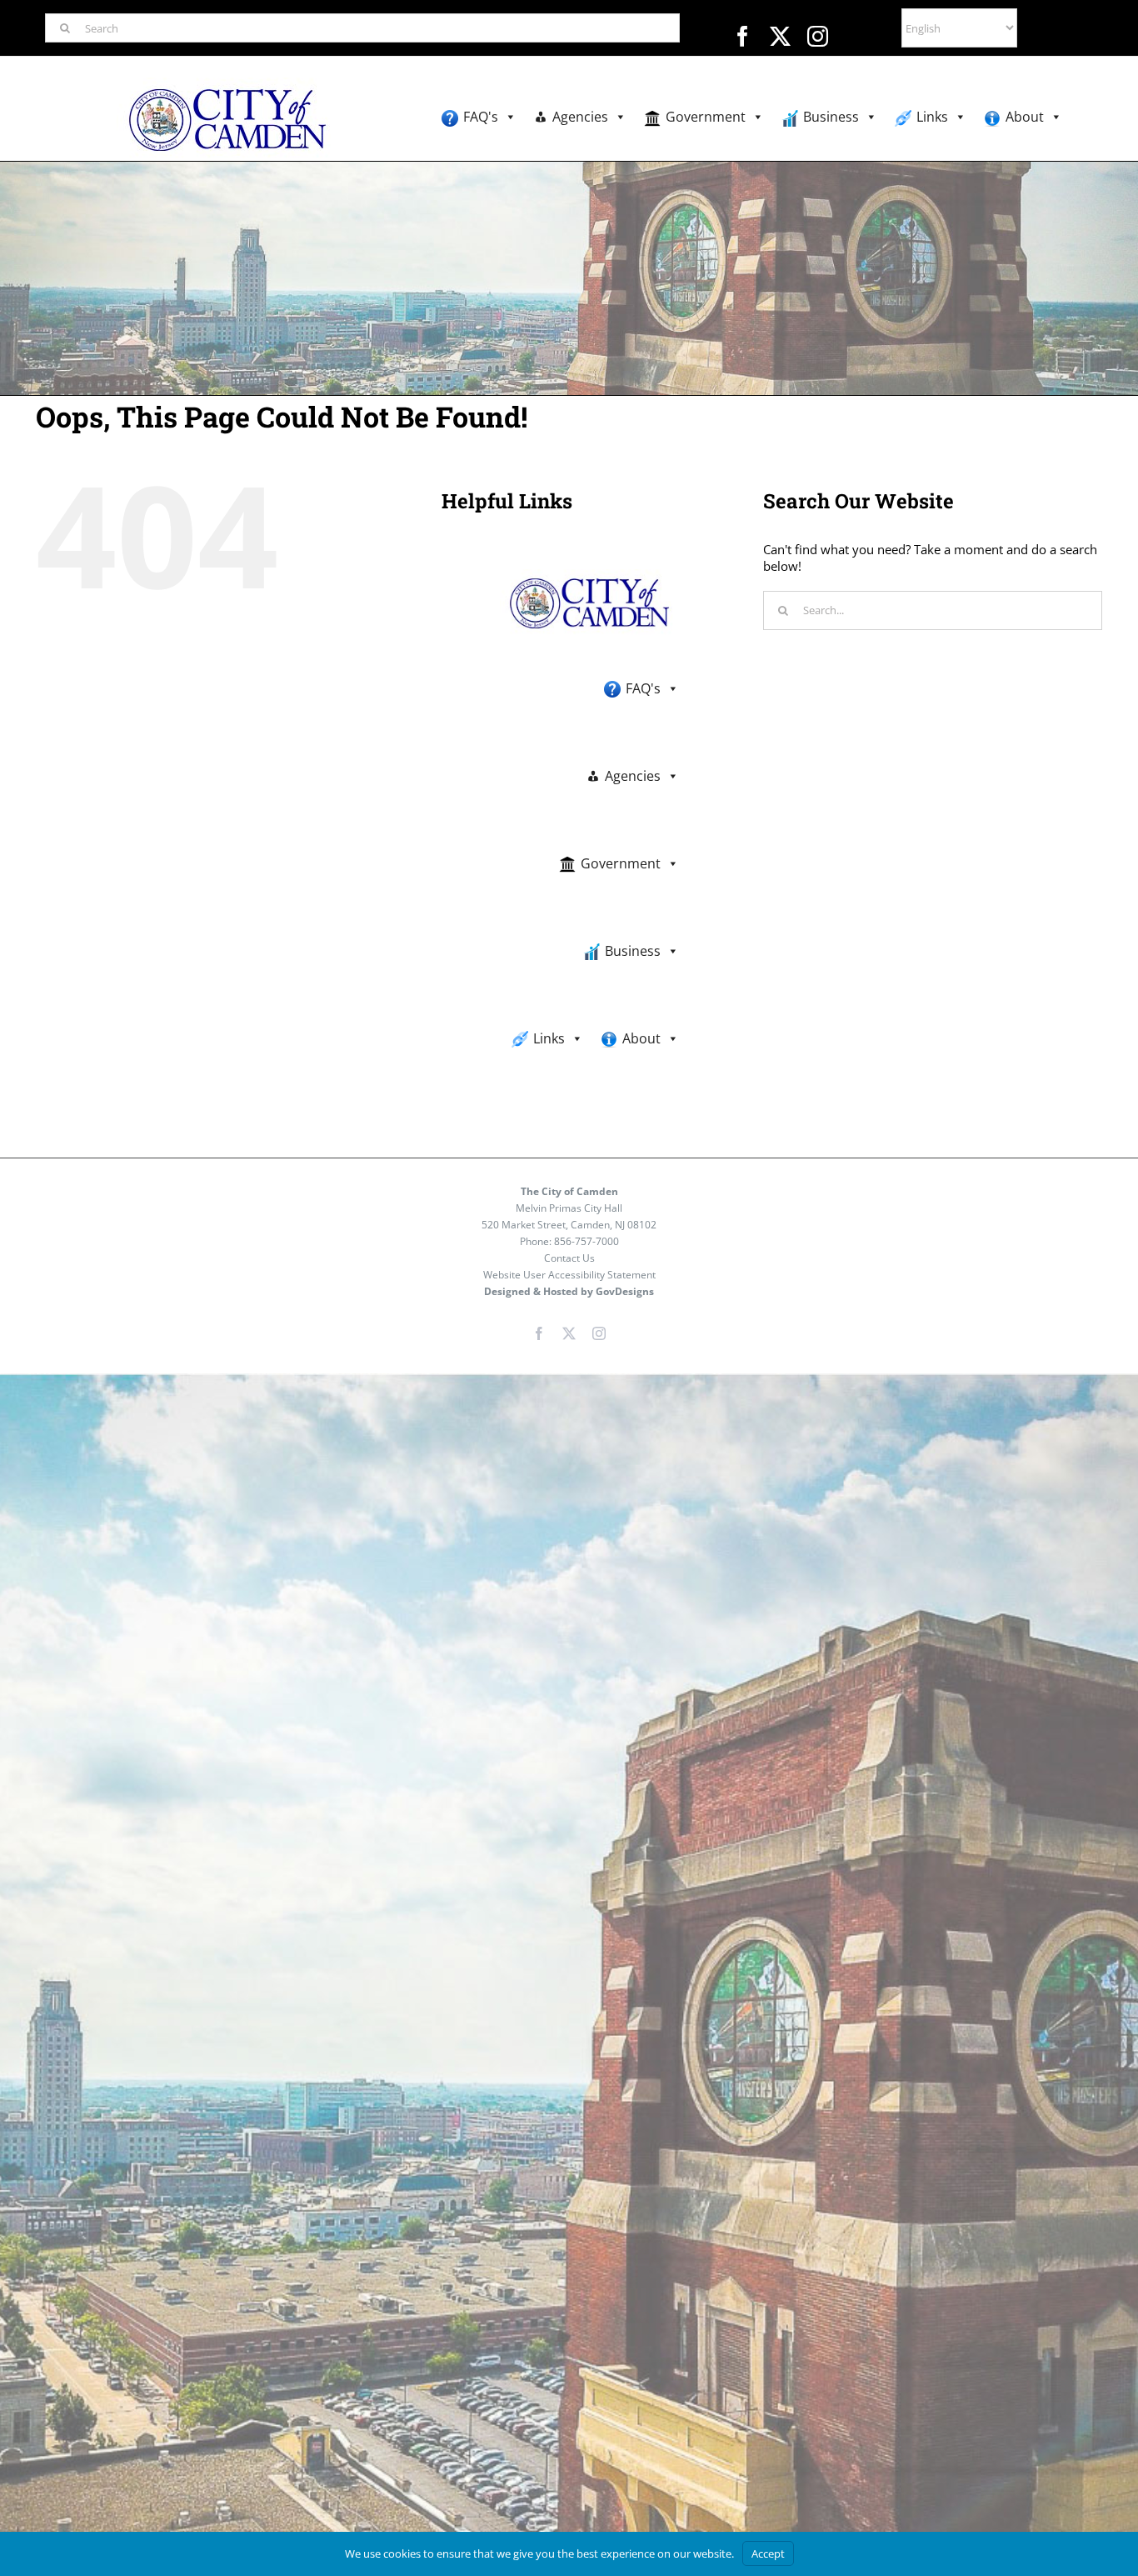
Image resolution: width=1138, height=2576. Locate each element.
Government (706, 117)
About (1025, 117)
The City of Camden (569, 1191)
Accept (768, 2553)
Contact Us (569, 1258)
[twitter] (780, 36)
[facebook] (743, 36)
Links (932, 117)
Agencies (580, 117)
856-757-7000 (586, 1241)
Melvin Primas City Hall (569, 1208)
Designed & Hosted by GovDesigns (569, 1291)
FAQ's (481, 117)
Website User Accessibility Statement (569, 1275)
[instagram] (818, 36)
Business (831, 117)
